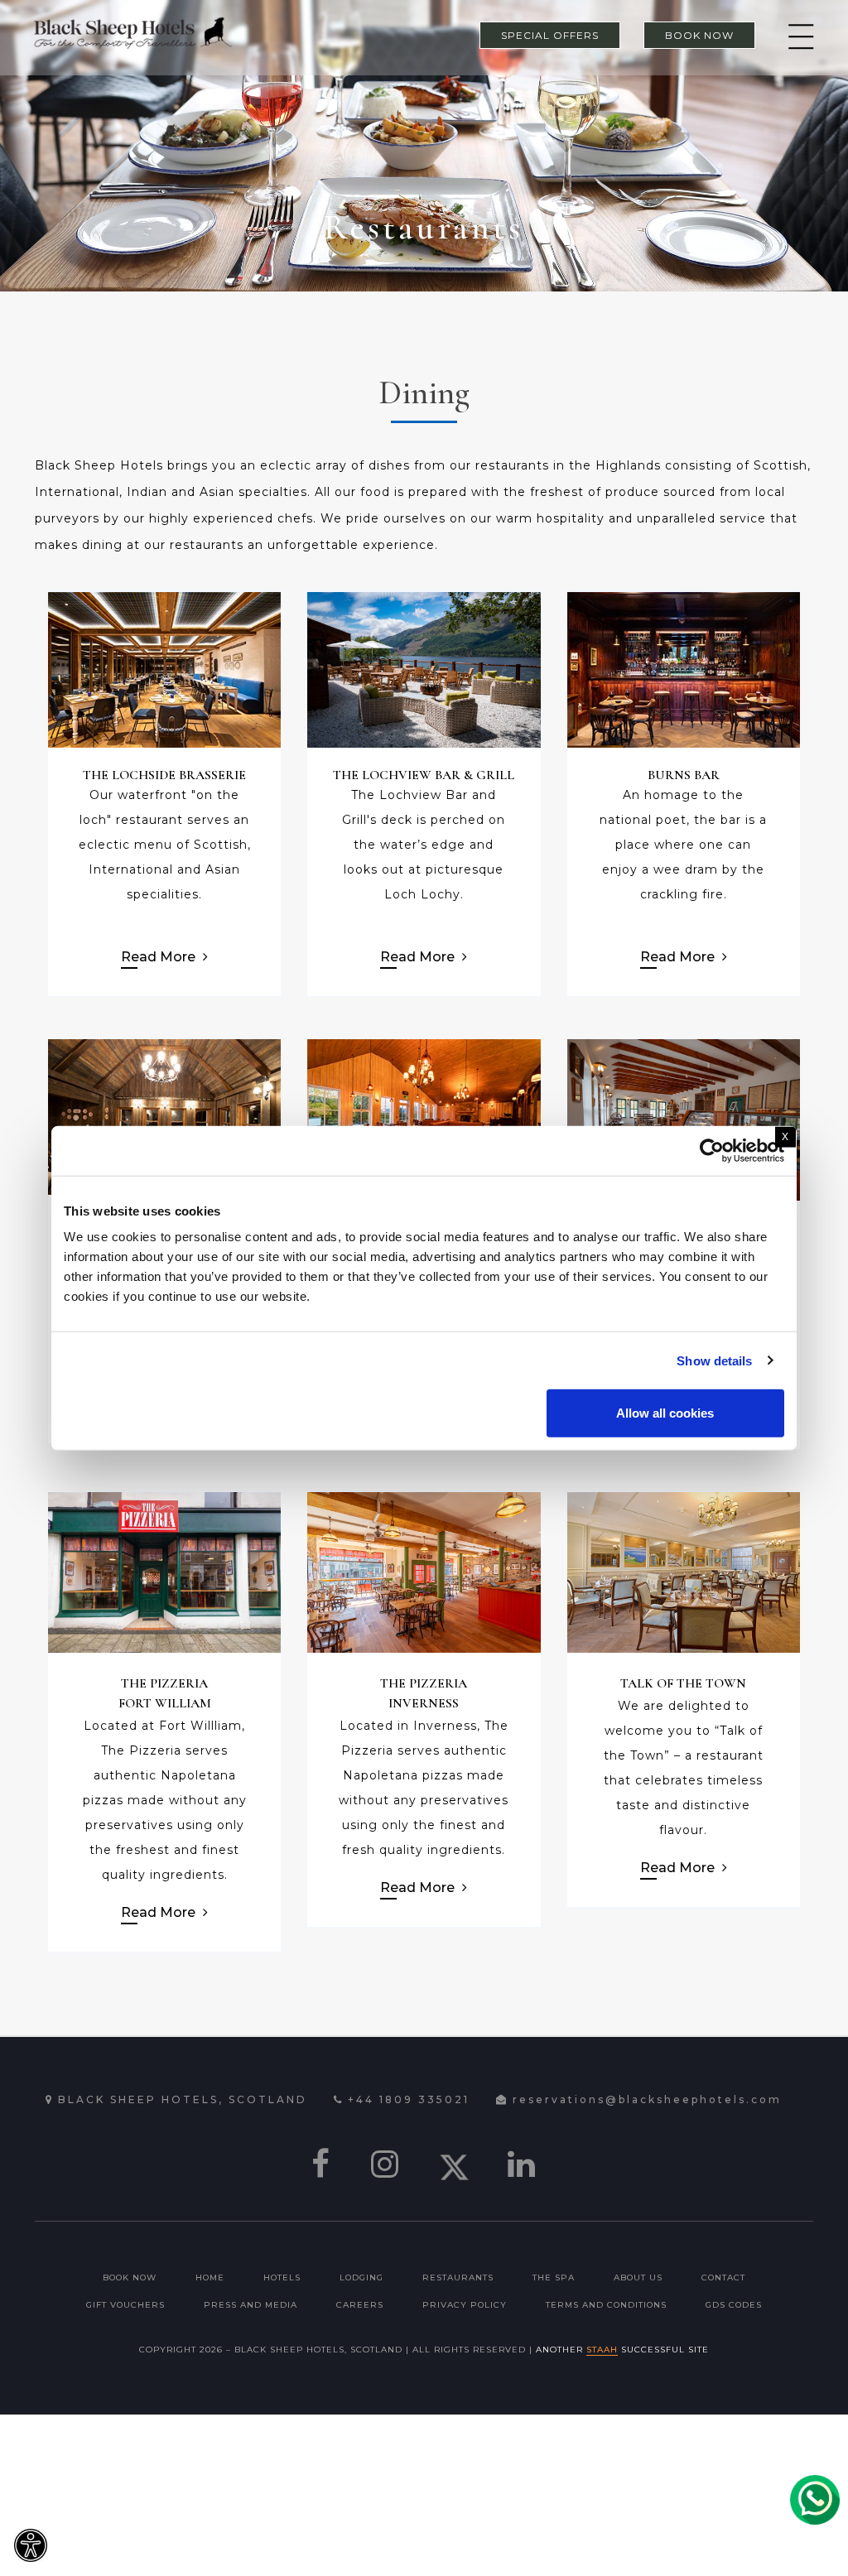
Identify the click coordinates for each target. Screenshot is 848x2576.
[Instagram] (386, 2164)
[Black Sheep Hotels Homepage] (132, 32)
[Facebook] (322, 2164)
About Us (638, 2277)
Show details (714, 1360)
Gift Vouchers (125, 2305)
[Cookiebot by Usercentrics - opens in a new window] (712, 1150)
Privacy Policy (465, 2305)
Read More (160, 957)
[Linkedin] (523, 2164)
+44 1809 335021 (409, 2099)
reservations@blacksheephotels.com (647, 2099)
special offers (550, 35)
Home (210, 2277)
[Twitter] (454, 2164)
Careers (360, 2305)
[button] (797, 38)
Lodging (361, 2277)
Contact (723, 2277)
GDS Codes (734, 2305)
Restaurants (458, 2277)
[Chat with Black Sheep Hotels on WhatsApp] (815, 2500)
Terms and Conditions (606, 2305)
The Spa (554, 2277)
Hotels (282, 2277)
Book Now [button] (699, 35)
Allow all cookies (665, 1413)
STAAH (602, 2350)
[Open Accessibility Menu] (31, 2545)
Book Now (130, 2277)
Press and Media (251, 2305)
